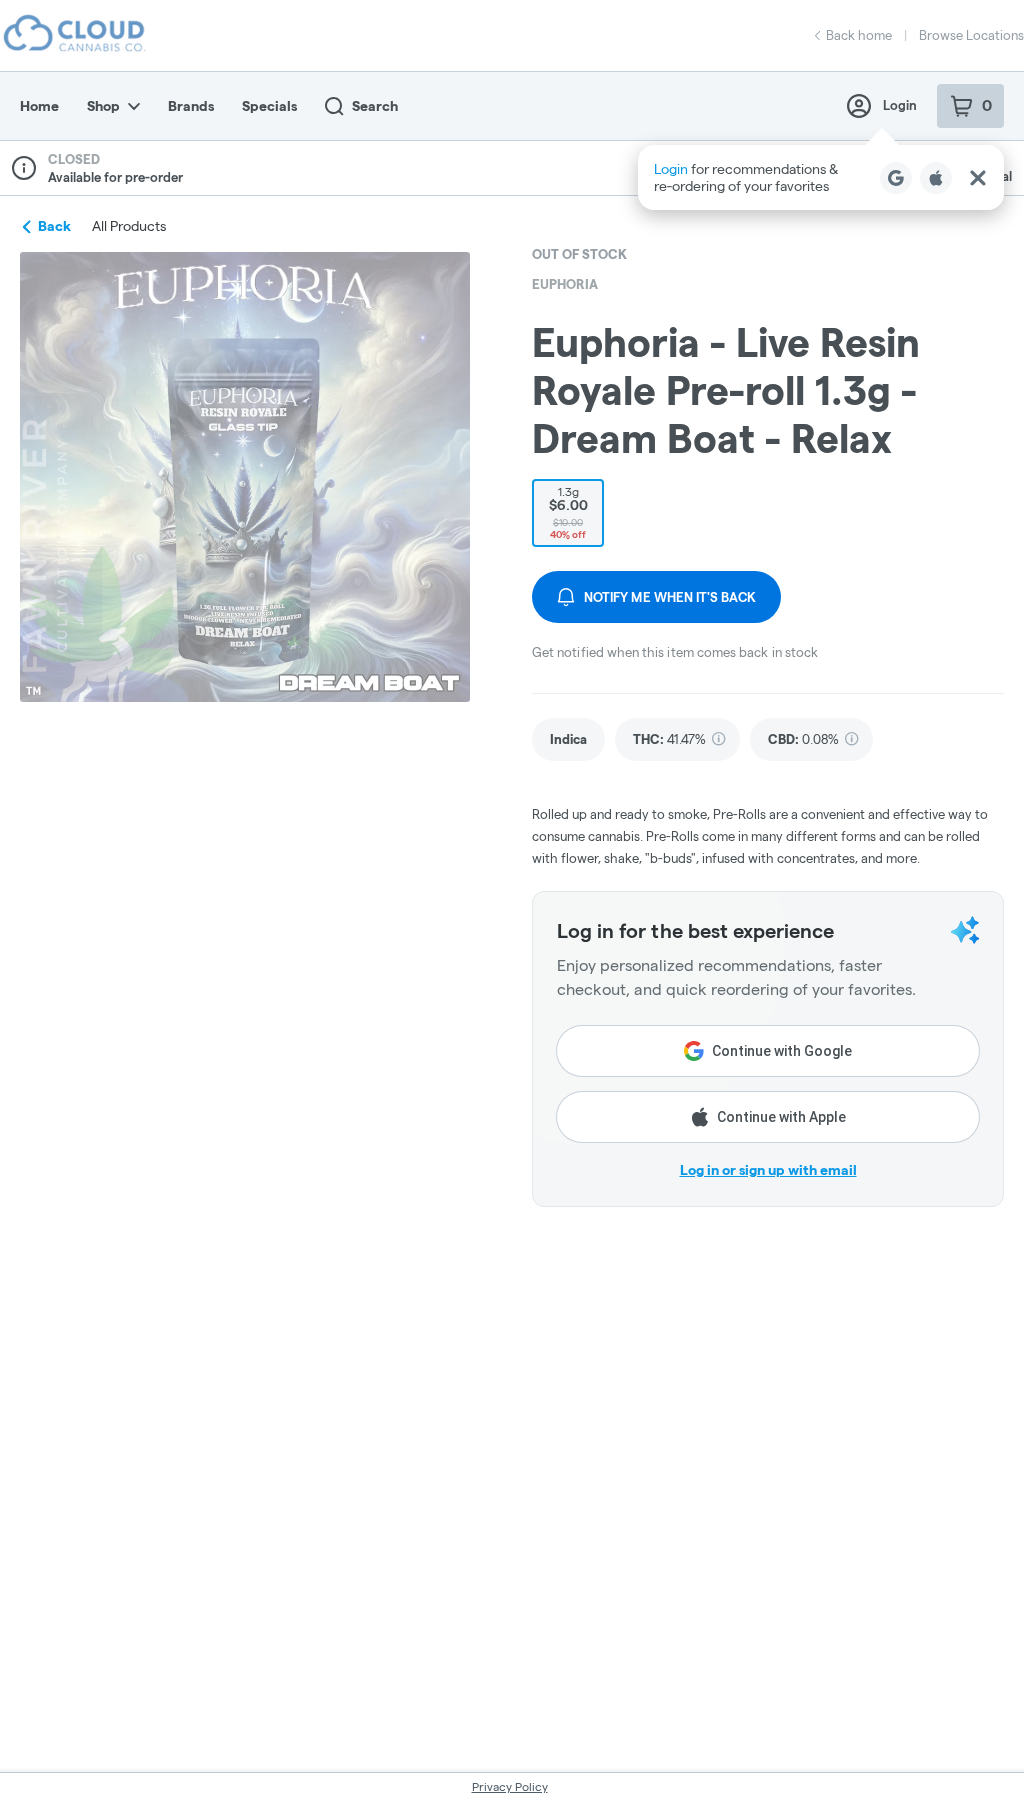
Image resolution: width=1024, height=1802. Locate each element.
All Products (129, 226)
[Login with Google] (896, 178)
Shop (103, 106)
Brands (191, 106)
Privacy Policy (510, 1786)
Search (375, 106)
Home (39, 106)
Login (900, 105)
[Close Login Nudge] (978, 178)
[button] (821, 177)
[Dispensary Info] (24, 168)
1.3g (568, 512)
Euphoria (565, 284)
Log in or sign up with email (768, 1170)
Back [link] (54, 226)
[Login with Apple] (936, 178)
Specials (269, 106)
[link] (568, 739)
